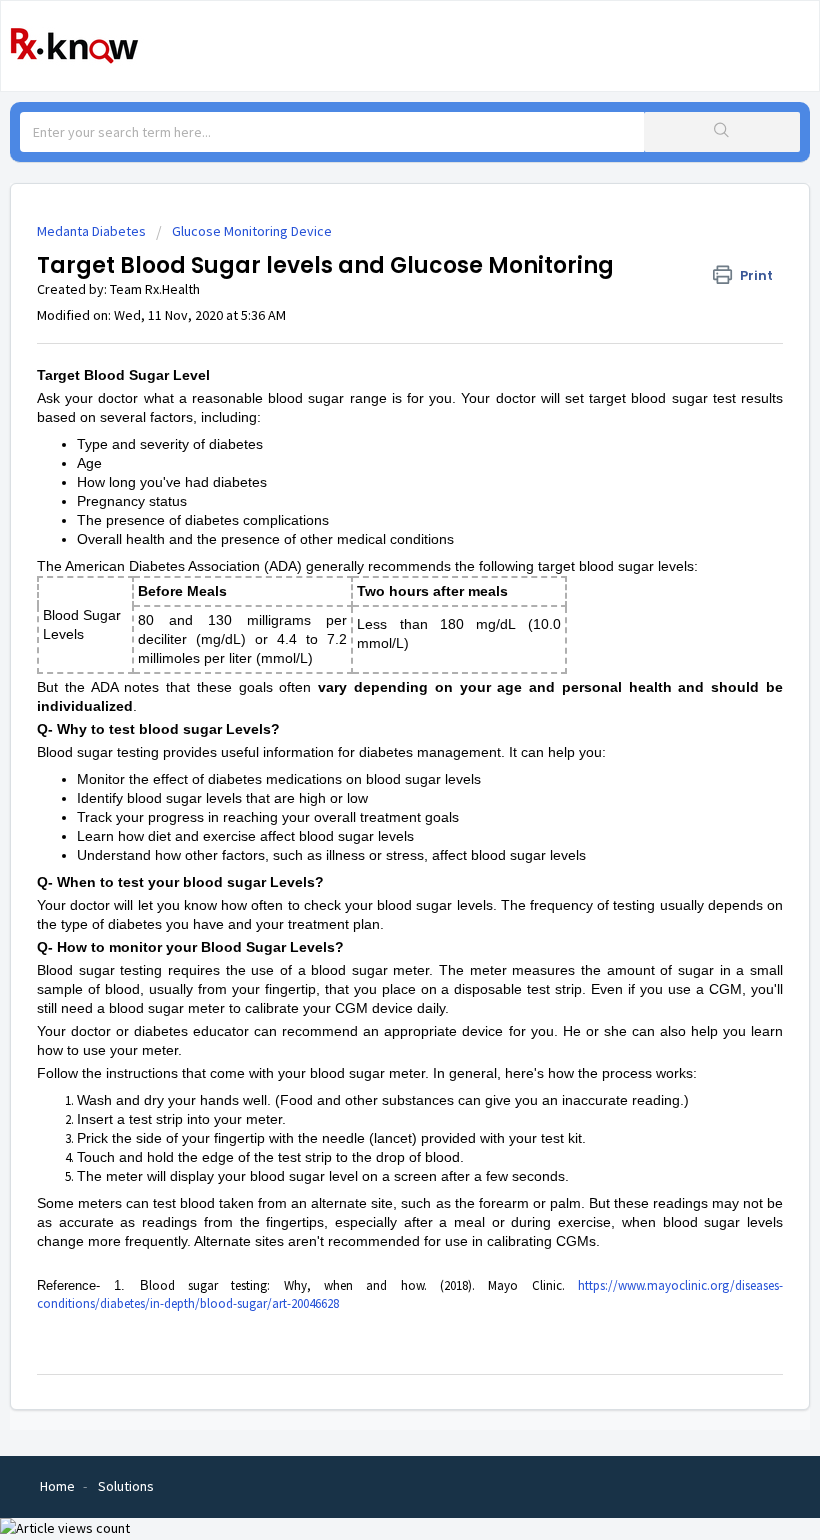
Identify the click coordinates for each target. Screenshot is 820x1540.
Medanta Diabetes (91, 231)
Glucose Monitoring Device (252, 231)
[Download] (373, 766)
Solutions (126, 1486)
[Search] (722, 132)
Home (57, 1486)
